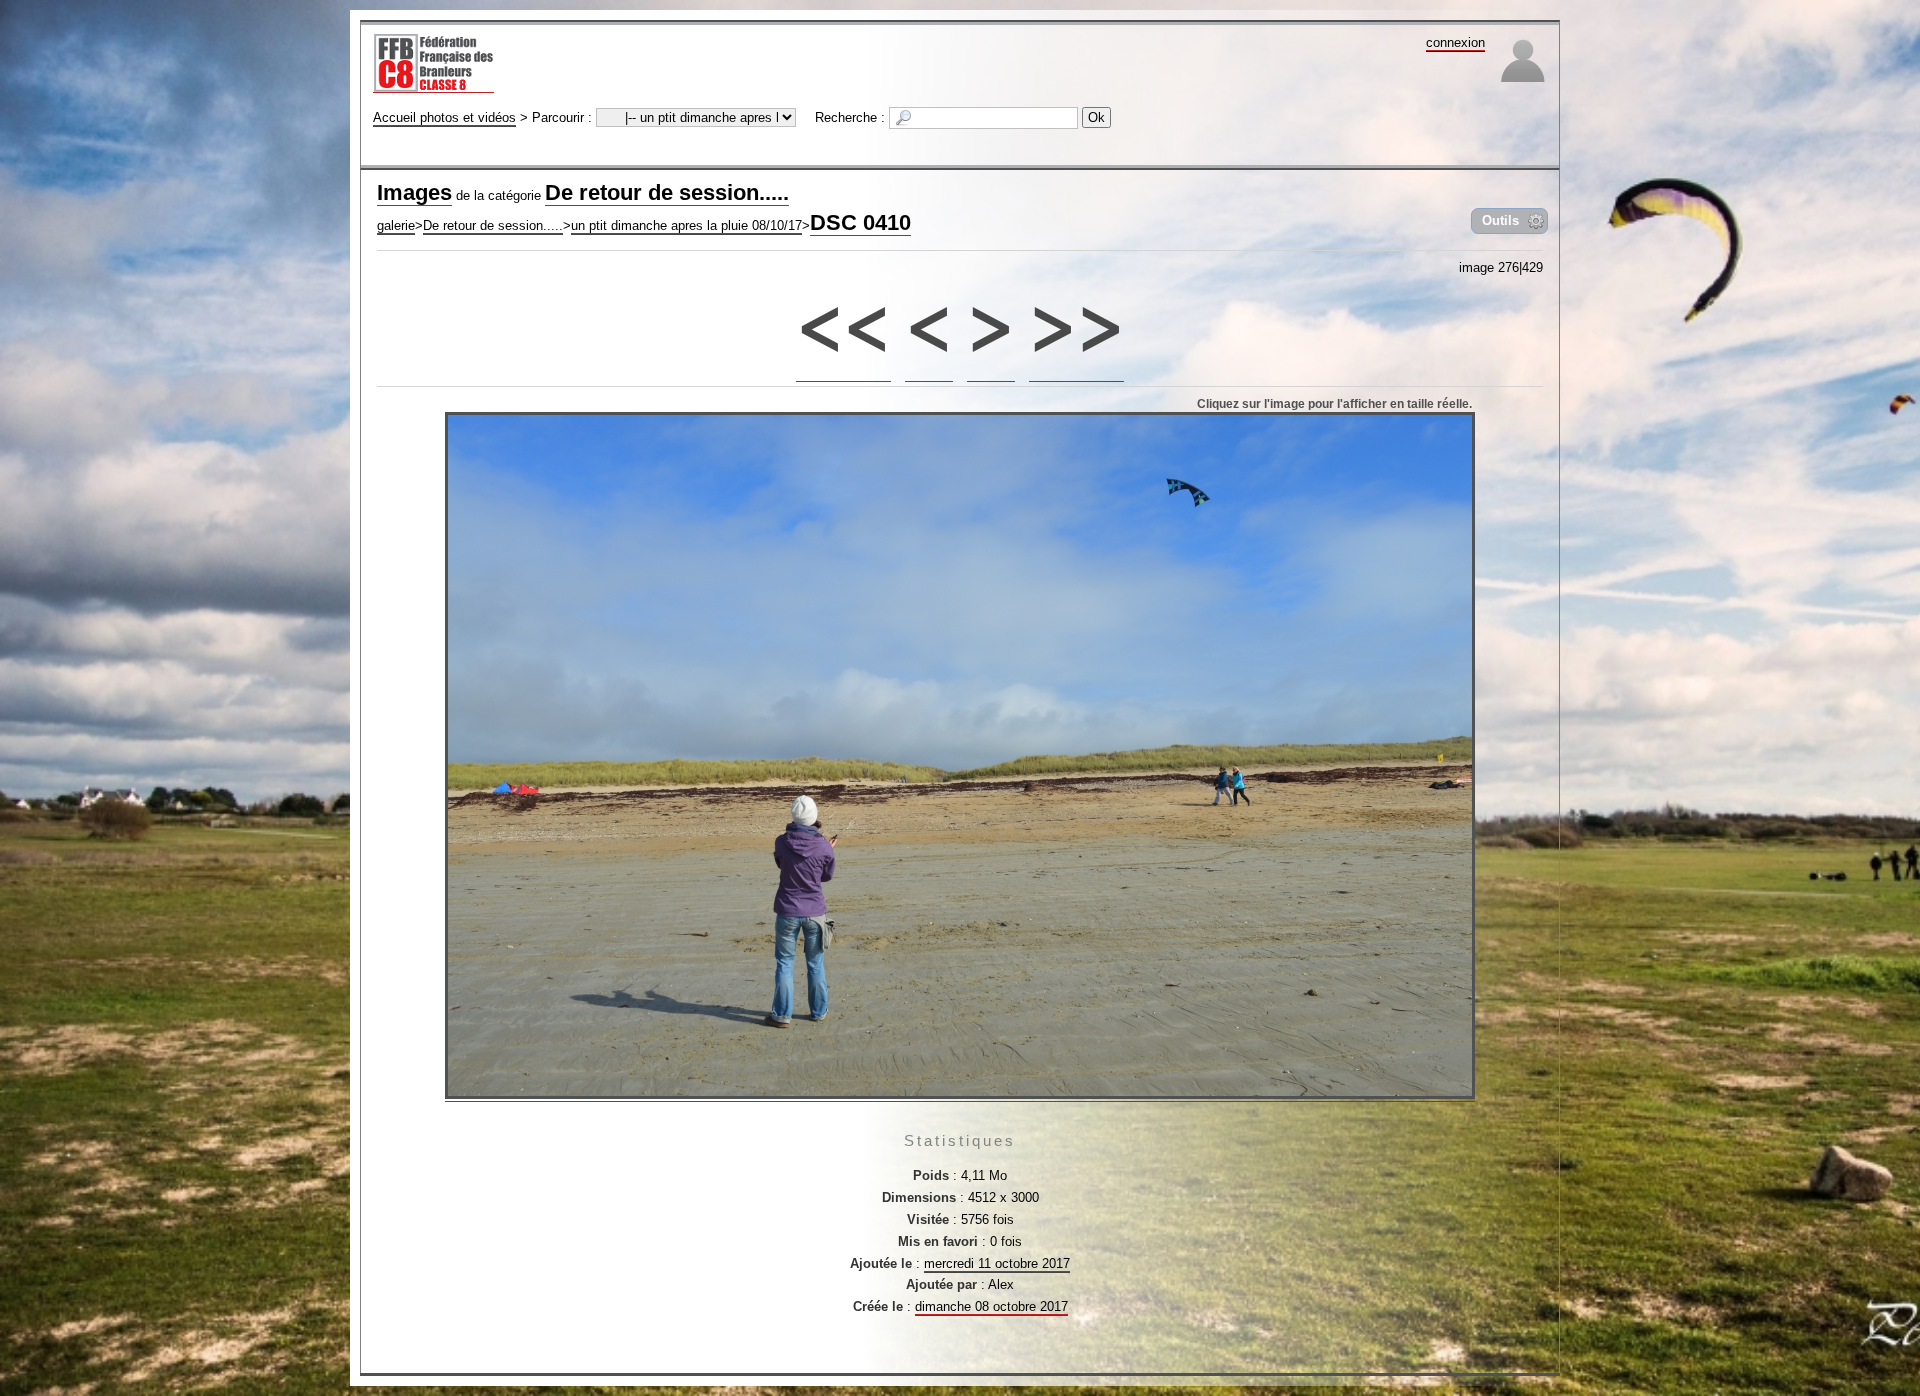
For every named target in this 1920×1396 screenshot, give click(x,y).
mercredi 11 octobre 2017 (997, 1263)
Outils (1500, 220)
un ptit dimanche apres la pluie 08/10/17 (686, 225)
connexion (1455, 42)
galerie (396, 225)
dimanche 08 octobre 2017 (991, 1306)
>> (1077, 317)
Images (414, 192)
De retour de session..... (667, 192)
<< (844, 317)
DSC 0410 (860, 222)
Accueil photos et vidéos (444, 117)
